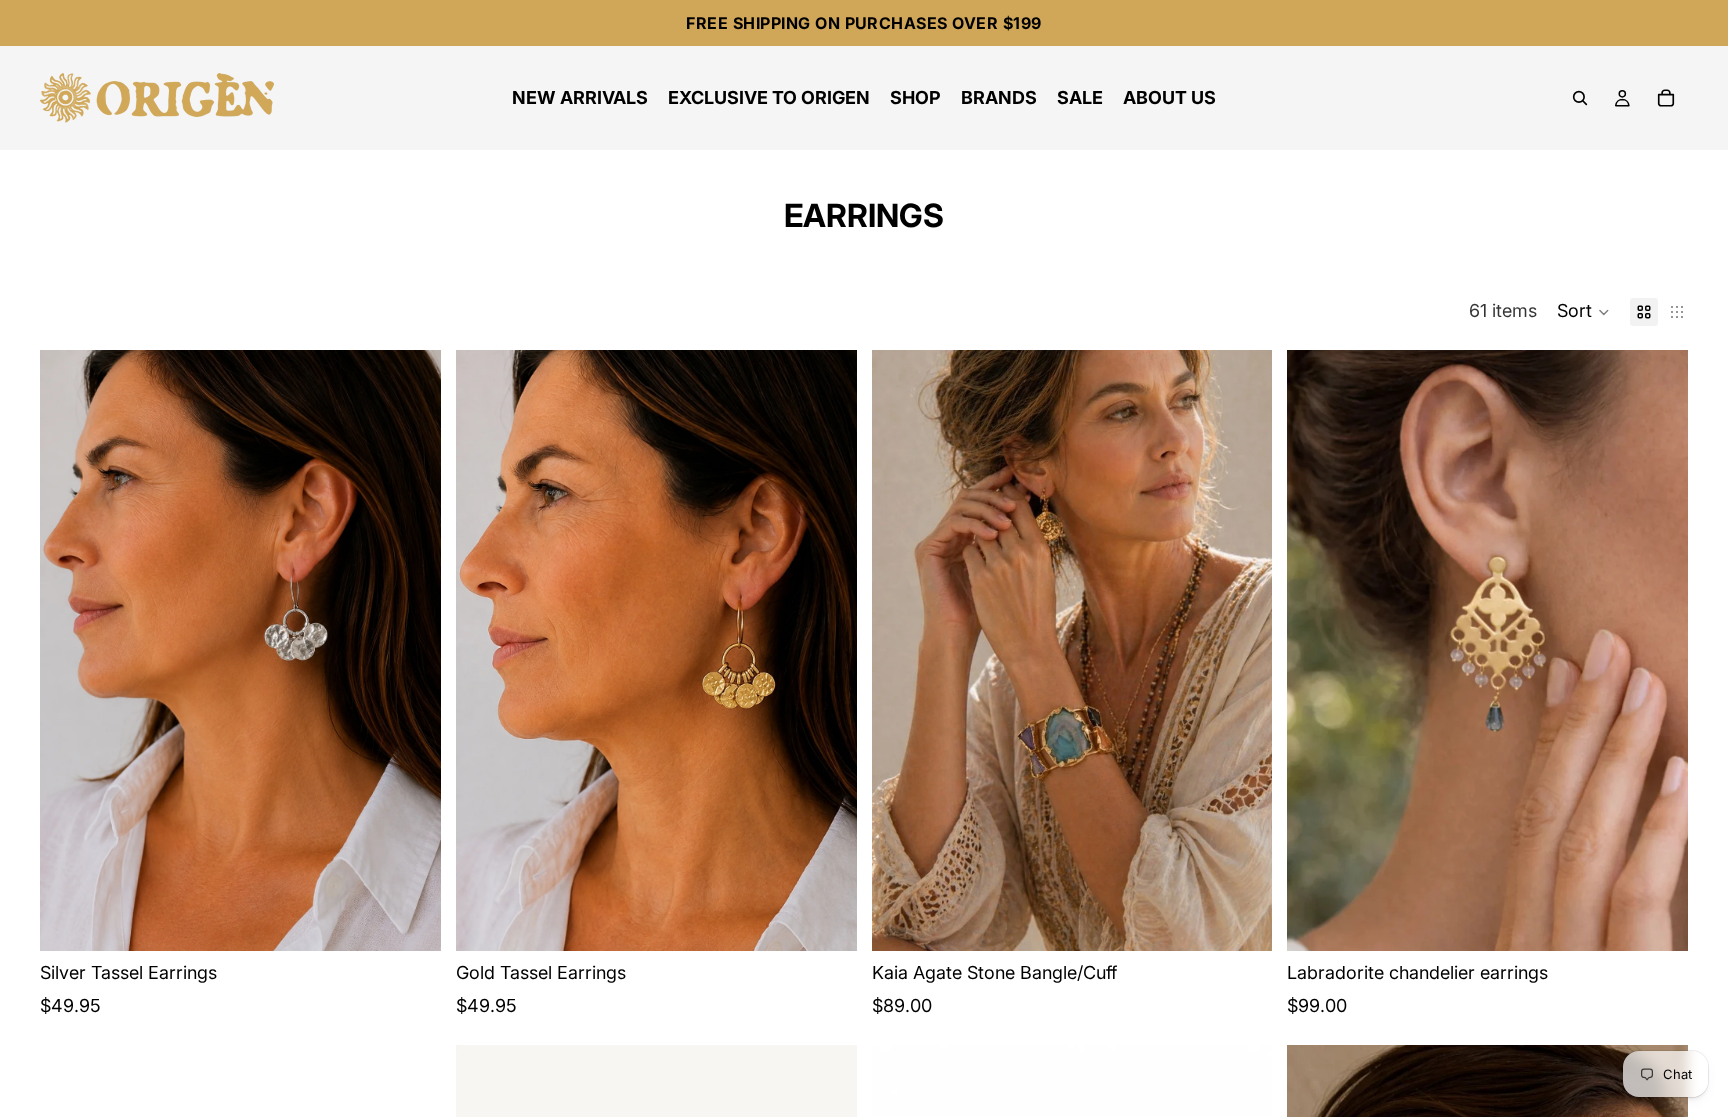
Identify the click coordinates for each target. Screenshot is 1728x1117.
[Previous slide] (70, 650)
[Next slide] (411, 650)
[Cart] (1666, 98)
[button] (1583, 312)
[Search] (1580, 98)
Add (427, 919)
